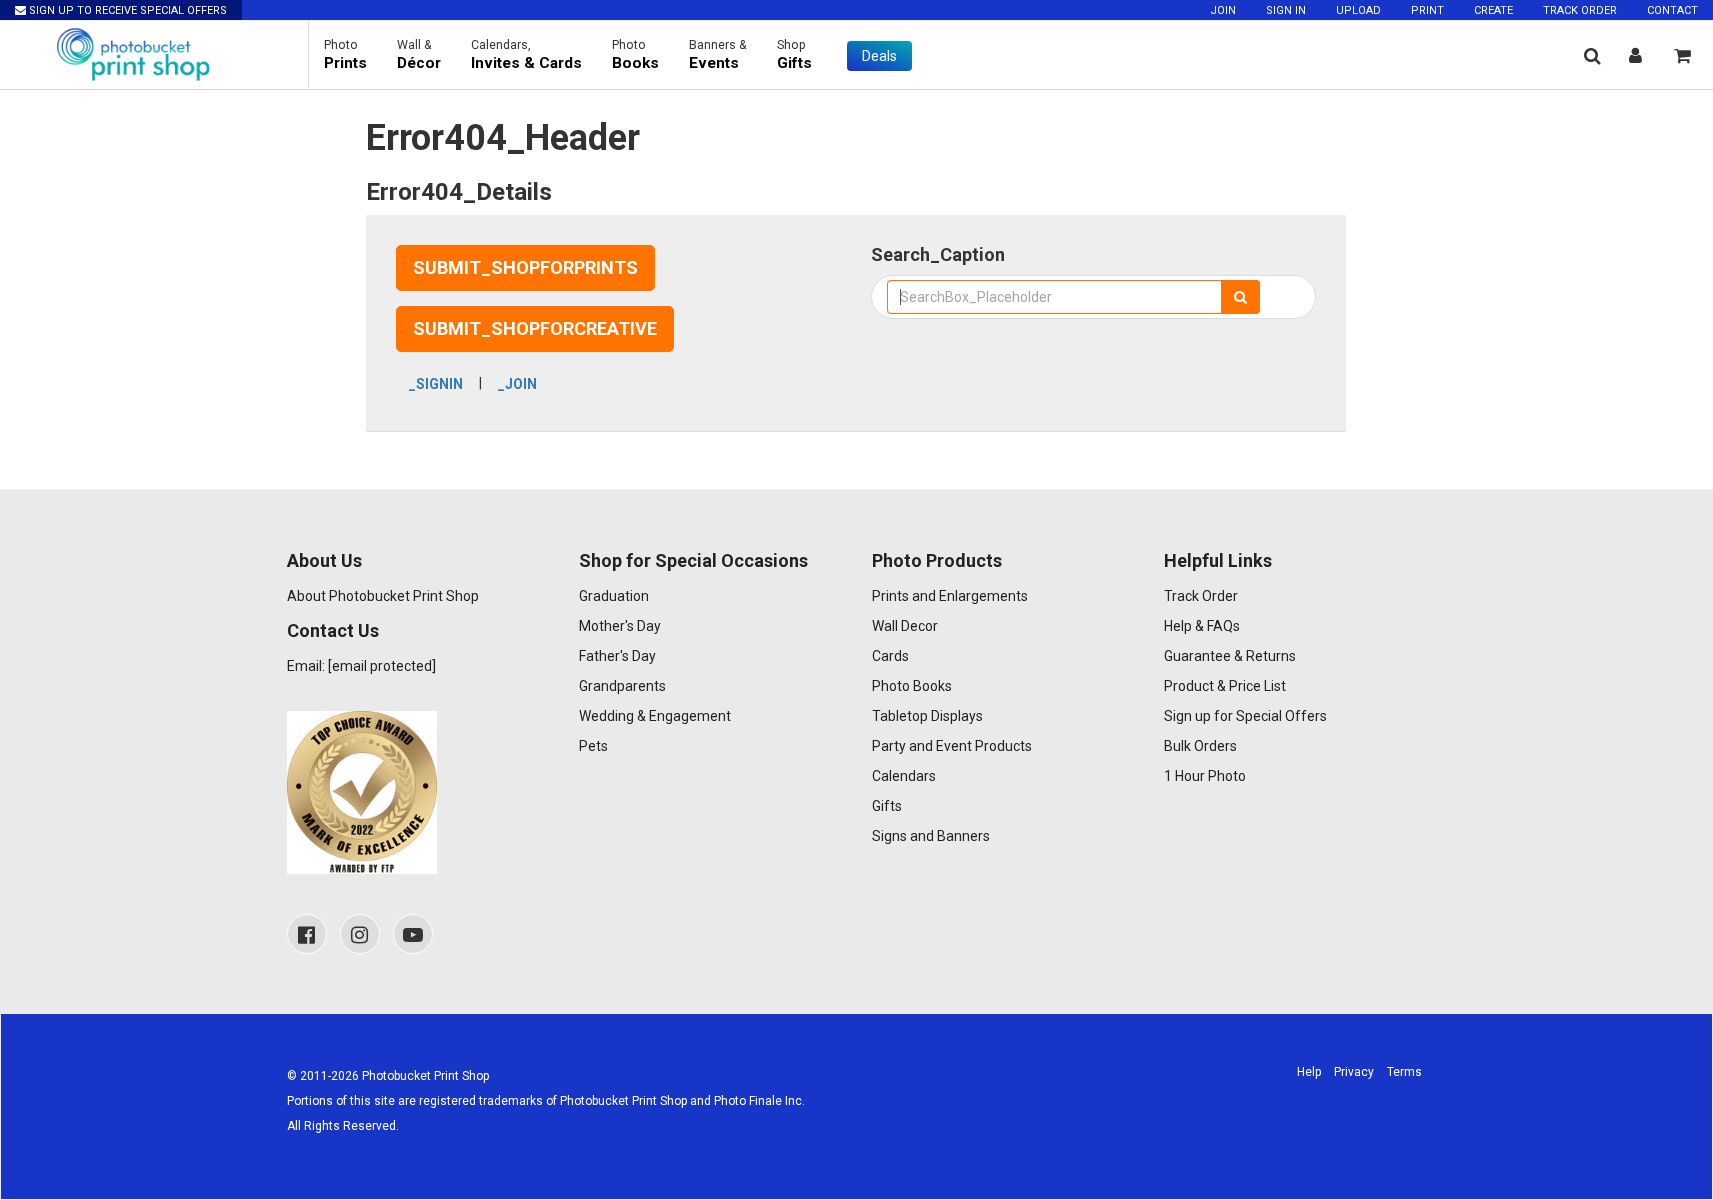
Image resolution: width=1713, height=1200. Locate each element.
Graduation (614, 596)
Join (1223, 10)
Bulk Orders (1200, 746)
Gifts (887, 806)
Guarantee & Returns (1230, 656)
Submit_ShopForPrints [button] (525, 267)
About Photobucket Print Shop (383, 596)
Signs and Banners (931, 836)
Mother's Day (620, 626)
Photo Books (912, 686)
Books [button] (635, 55)
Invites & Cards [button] (526, 55)
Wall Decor (905, 626)
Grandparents (622, 686)
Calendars (904, 776)
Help (1309, 1072)
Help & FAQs (1202, 626)
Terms (1404, 1072)
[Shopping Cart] (1682, 55)
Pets (593, 746)
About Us (324, 560)
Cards (890, 656)
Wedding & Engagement (655, 716)
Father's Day (617, 656)
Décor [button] (419, 55)
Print (1427, 10)
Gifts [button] (794, 55)
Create (1493, 10)
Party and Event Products (952, 746)
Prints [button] (345, 55)
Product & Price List (1225, 686)
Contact (1672, 10)
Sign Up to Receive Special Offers (126, 10)
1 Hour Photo (1205, 776)
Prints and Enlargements (950, 596)
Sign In (1286, 10)
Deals (879, 56)
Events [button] (718, 55)
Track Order (1580, 10)
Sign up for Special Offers (1245, 716)
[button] (1592, 55)
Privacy (1354, 1072)
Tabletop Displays (927, 716)
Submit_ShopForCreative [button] (535, 328)
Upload (1358, 10)
